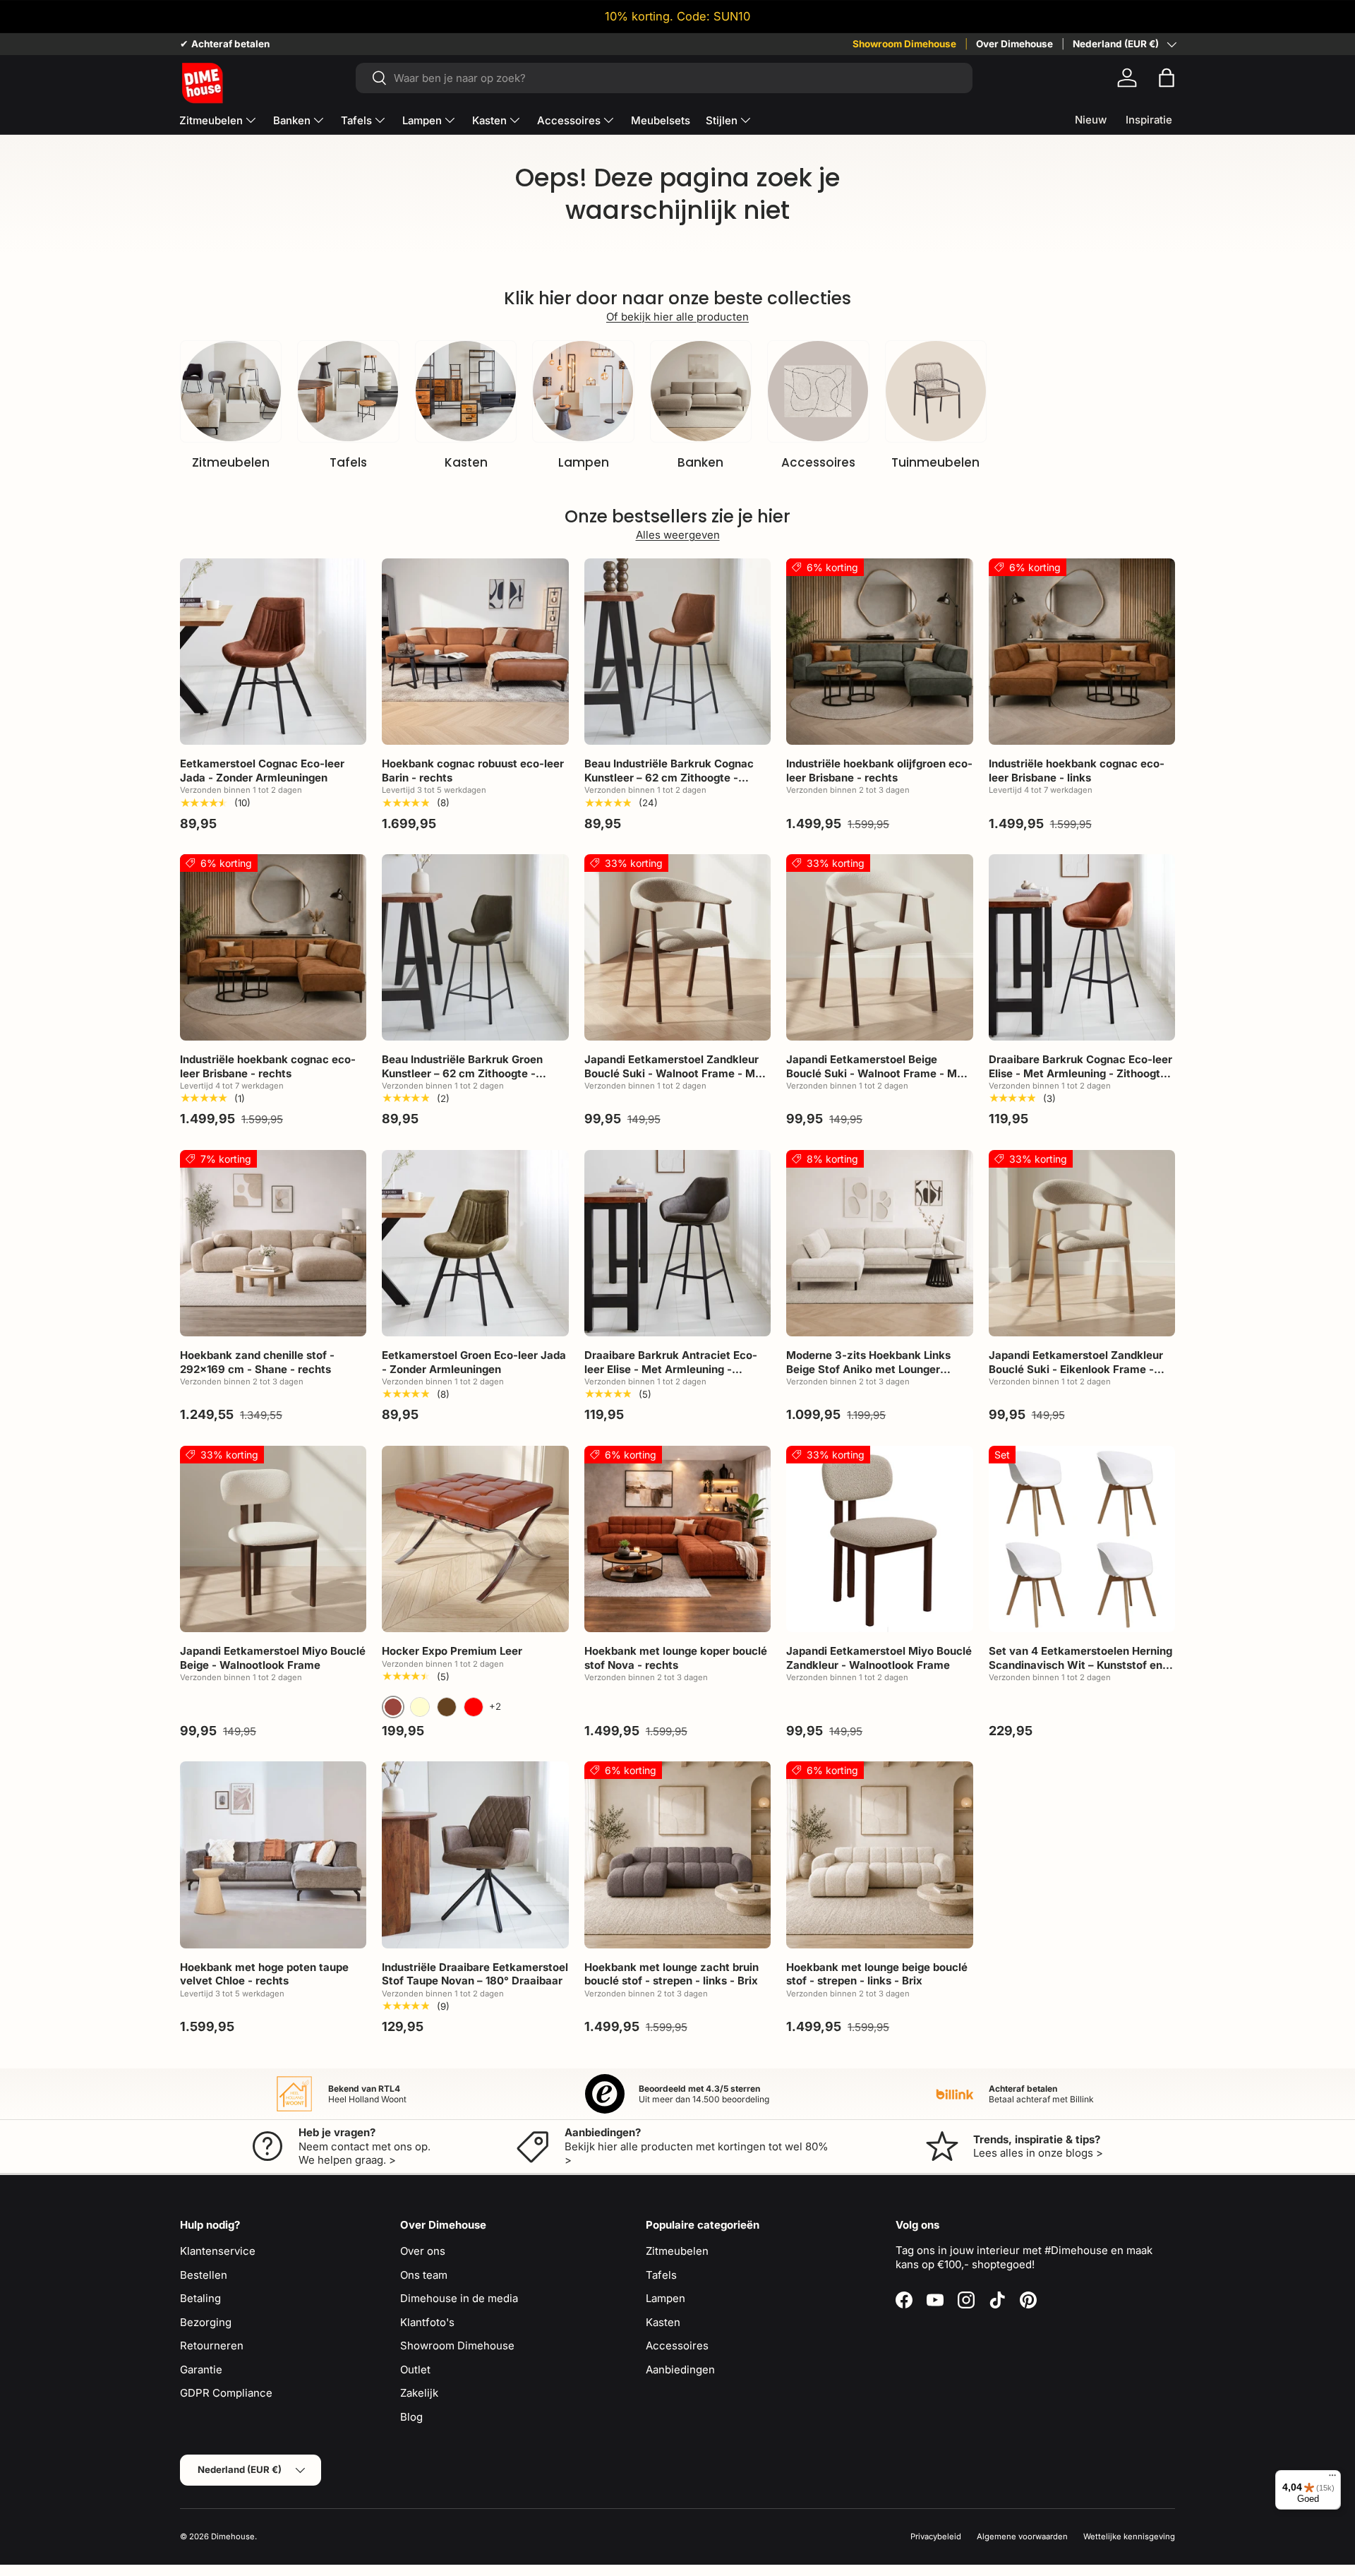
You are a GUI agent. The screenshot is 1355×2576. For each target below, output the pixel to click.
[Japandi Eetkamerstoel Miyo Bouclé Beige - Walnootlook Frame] (273, 1539)
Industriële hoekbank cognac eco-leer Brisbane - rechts (268, 1066)
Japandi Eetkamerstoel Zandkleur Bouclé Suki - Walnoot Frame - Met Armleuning (675, 1073)
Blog (411, 2417)
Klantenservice (218, 2251)
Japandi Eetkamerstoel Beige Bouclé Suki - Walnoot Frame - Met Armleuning (877, 1073)
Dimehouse (233, 2536)
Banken (292, 120)
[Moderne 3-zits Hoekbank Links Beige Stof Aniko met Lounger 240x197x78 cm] (879, 1243)
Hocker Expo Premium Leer (452, 1651)
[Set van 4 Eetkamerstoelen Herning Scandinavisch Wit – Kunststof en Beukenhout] (1082, 1539)
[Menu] (1332, 2479)
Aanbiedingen (680, 2370)
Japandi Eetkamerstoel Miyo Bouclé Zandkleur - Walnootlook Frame (879, 1658)
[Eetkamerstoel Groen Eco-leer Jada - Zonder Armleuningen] (475, 1243)
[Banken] (701, 391)
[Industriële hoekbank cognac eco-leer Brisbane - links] (1082, 652)
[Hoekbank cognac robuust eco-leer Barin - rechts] (475, 652)
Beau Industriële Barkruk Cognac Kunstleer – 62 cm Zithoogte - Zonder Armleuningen (669, 777)
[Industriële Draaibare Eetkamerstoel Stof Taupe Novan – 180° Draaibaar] (475, 1855)
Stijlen (722, 120)
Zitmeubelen (211, 120)
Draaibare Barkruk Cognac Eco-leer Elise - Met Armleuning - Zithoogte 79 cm (1080, 1073)
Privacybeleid (936, 2536)
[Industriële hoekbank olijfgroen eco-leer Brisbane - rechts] (879, 652)
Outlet (415, 2370)
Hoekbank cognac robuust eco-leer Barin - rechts (473, 771)
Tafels (356, 120)
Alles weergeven (678, 535)
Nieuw (1091, 120)
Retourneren (212, 2346)
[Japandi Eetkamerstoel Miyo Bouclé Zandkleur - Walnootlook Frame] (879, 1539)
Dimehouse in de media (459, 2298)
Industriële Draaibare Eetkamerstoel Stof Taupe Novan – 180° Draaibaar (475, 1974)
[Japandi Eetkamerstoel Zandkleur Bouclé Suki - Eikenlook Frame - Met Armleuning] (1082, 1243)
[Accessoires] (818, 391)
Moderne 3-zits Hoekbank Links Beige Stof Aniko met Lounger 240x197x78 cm (868, 1369)
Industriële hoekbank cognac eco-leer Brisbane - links (1077, 771)
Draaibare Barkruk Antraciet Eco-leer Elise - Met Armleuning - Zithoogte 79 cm (671, 1369)
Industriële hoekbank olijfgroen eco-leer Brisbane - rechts (879, 771)
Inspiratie (1149, 120)
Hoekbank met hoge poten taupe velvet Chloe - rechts (264, 1974)
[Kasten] (466, 391)
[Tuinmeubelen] (936, 391)
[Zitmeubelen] (231, 391)
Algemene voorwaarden (1022, 2536)
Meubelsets (661, 120)
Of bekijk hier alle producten (677, 317)
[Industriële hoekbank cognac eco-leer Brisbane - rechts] (273, 947)
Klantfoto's (427, 2322)
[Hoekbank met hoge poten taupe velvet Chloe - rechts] (273, 1855)
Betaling (200, 2298)
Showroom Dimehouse (904, 44)
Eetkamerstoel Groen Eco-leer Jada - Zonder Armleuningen (474, 1362)
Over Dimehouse (1014, 44)
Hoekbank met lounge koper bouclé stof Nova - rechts (676, 1658)
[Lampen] (583, 391)
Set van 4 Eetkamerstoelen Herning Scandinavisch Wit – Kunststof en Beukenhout (1080, 1665)
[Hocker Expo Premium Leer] (475, 1539)
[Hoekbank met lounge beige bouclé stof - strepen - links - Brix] (879, 1855)
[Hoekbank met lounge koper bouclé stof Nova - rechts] (677, 1539)
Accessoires (569, 120)
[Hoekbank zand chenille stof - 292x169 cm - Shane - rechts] (273, 1243)
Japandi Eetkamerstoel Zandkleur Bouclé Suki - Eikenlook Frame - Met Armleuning (1076, 1369)
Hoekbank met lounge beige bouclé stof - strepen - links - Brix (877, 1974)
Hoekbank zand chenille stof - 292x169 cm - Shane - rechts (257, 1362)
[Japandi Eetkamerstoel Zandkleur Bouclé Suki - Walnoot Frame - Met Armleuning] (677, 947)
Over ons (423, 2251)
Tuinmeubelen (935, 462)
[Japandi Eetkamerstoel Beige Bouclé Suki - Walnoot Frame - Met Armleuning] (879, 947)
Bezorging (206, 2322)
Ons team (424, 2275)
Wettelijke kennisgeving (1129, 2536)
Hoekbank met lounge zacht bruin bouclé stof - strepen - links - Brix (672, 1974)
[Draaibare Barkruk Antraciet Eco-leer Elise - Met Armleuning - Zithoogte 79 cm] (677, 1243)
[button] (1167, 78)
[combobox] (664, 78)
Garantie (201, 2370)
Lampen (422, 120)
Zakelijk (419, 2393)
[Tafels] (348, 391)
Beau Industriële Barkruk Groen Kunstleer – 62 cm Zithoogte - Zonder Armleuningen (462, 1073)
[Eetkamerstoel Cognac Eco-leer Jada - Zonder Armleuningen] (273, 652)
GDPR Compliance (226, 2393)
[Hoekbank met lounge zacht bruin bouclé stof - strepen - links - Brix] (677, 1855)
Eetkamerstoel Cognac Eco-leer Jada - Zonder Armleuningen (262, 771)
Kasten (489, 120)
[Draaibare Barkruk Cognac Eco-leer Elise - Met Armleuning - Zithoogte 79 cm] (1082, 947)
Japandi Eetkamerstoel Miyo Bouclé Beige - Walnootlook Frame (273, 1658)
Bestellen (204, 2275)
